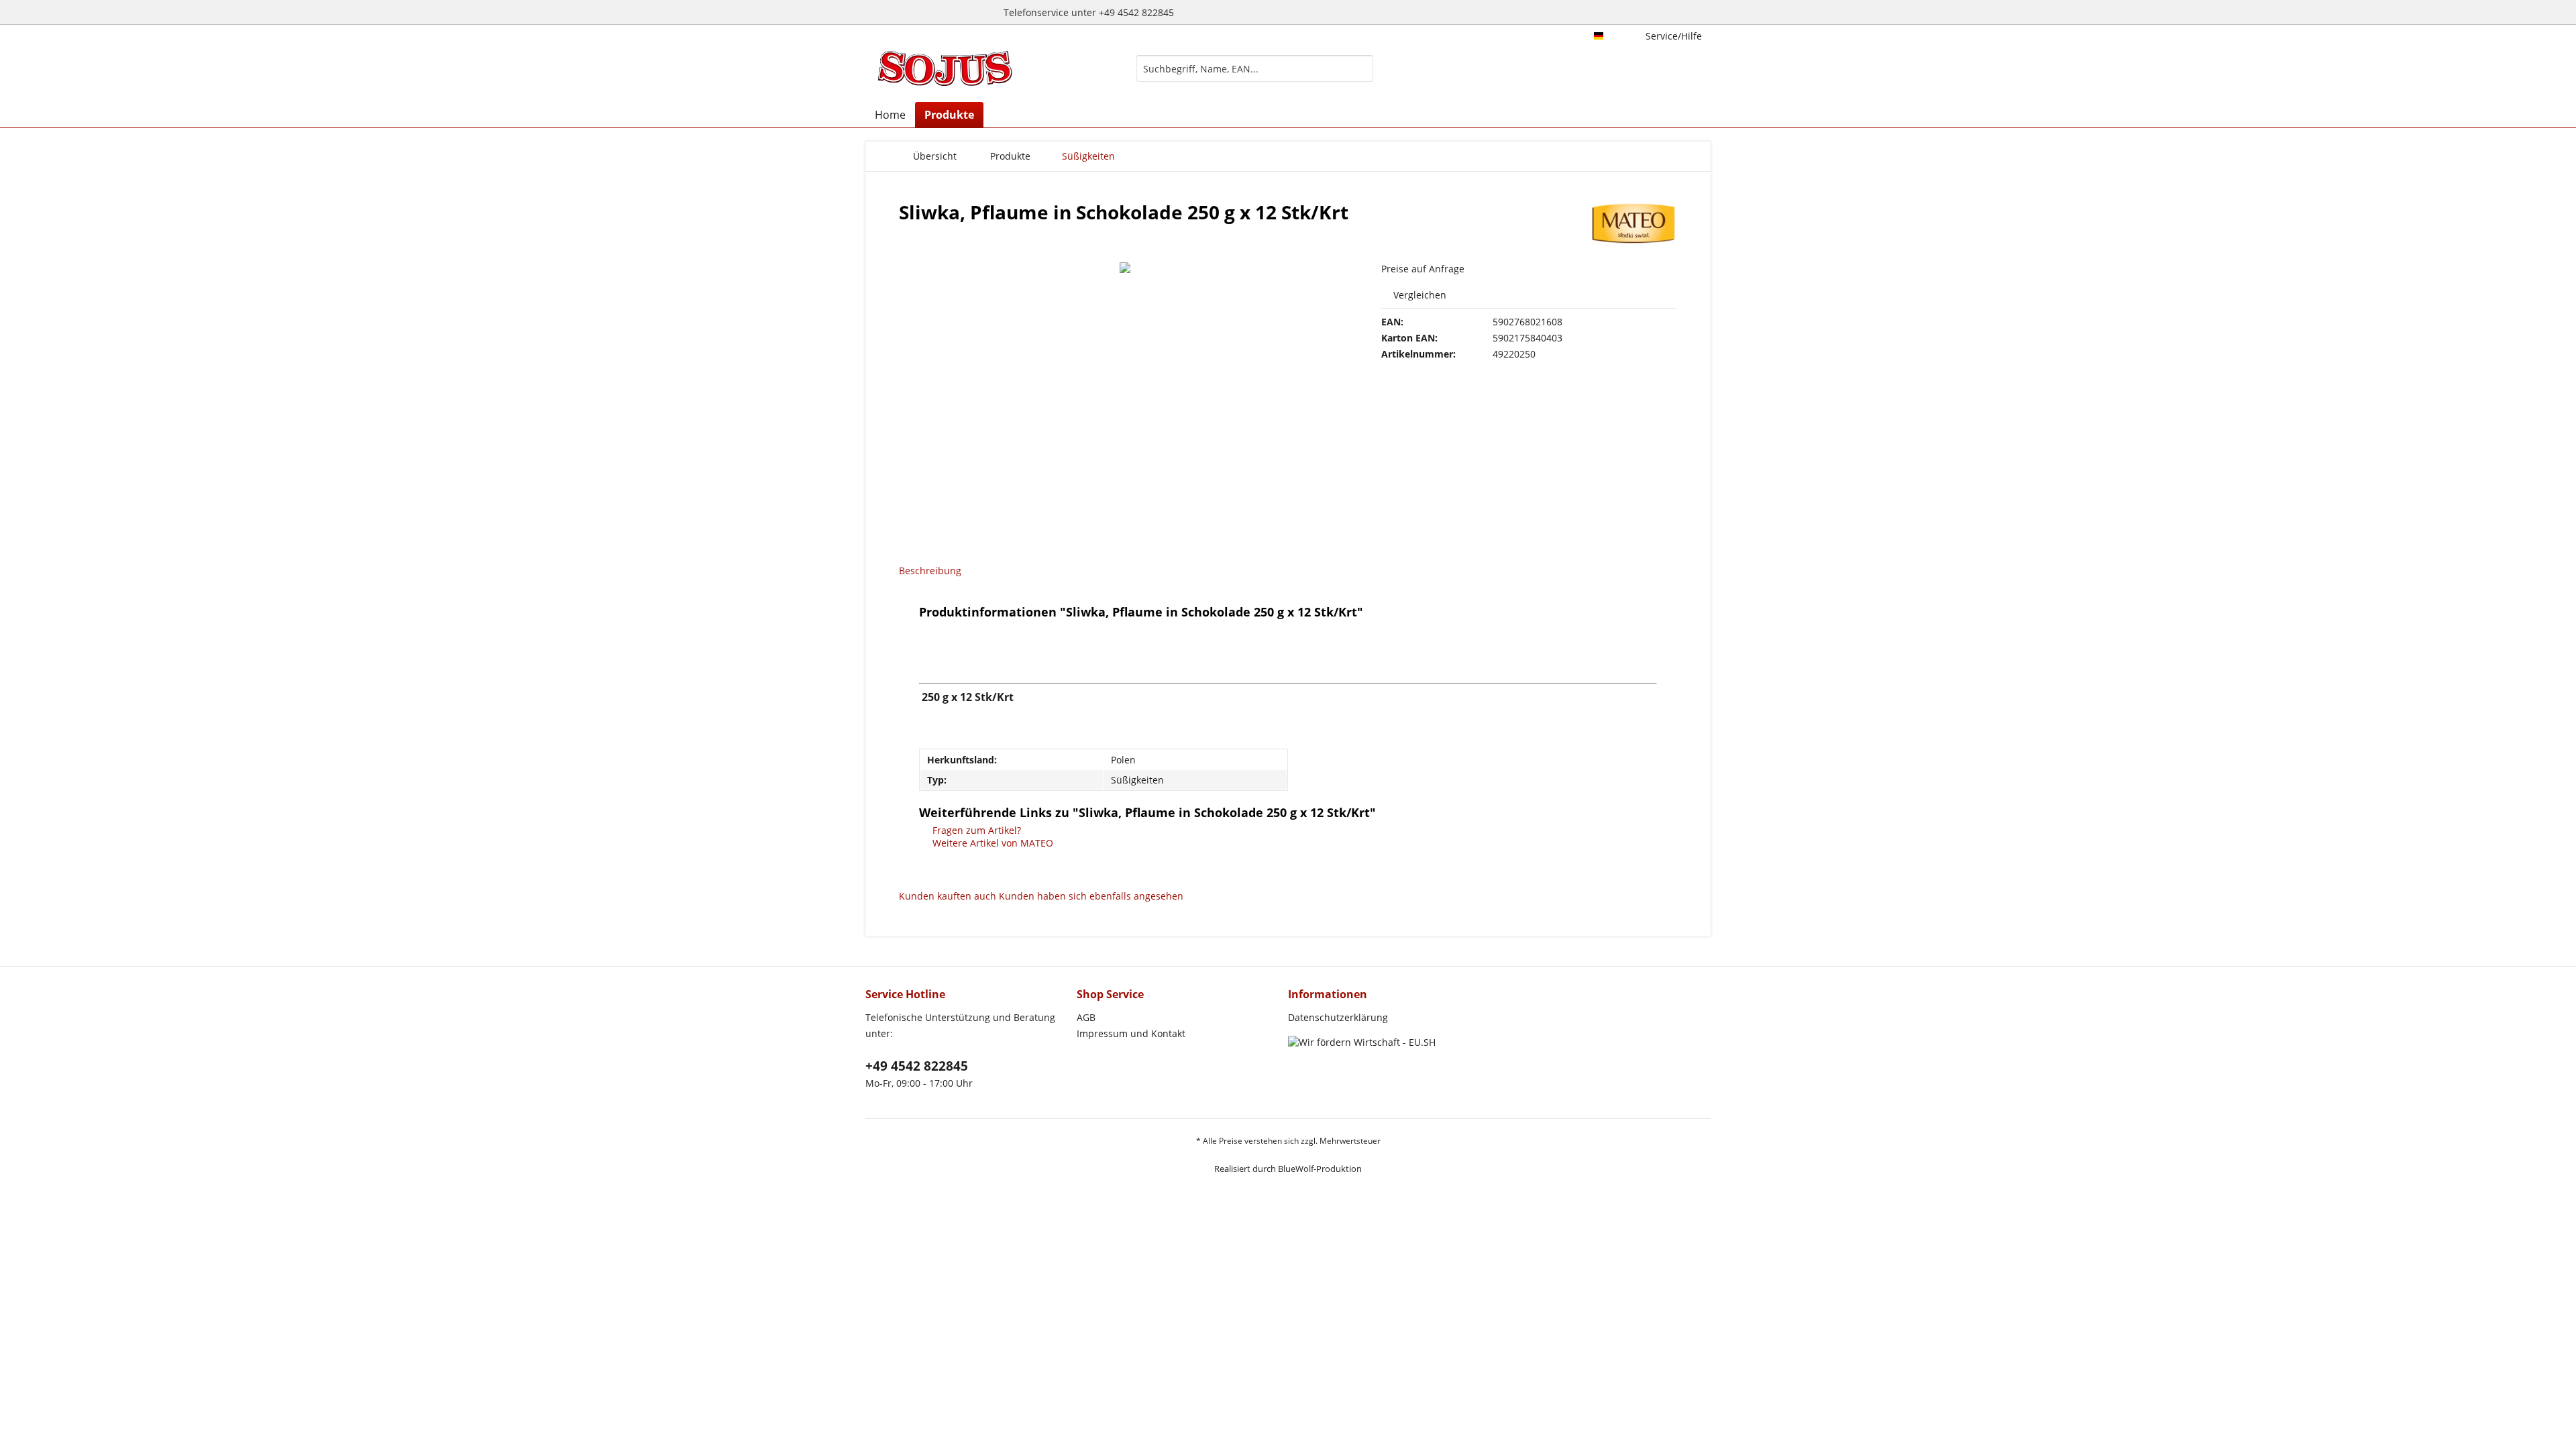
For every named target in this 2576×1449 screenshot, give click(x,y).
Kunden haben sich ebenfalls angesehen (1091, 896)
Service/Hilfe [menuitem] (1674, 36)
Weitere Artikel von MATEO (991, 843)
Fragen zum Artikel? (975, 830)
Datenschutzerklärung (1338, 1017)
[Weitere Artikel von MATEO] (1633, 225)
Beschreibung (930, 571)
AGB (1086, 1017)
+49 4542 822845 (917, 1066)
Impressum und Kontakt (1131, 1033)
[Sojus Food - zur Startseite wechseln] (945, 68)
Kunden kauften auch (948, 896)
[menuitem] (1255, 75)
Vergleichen (1418, 295)
